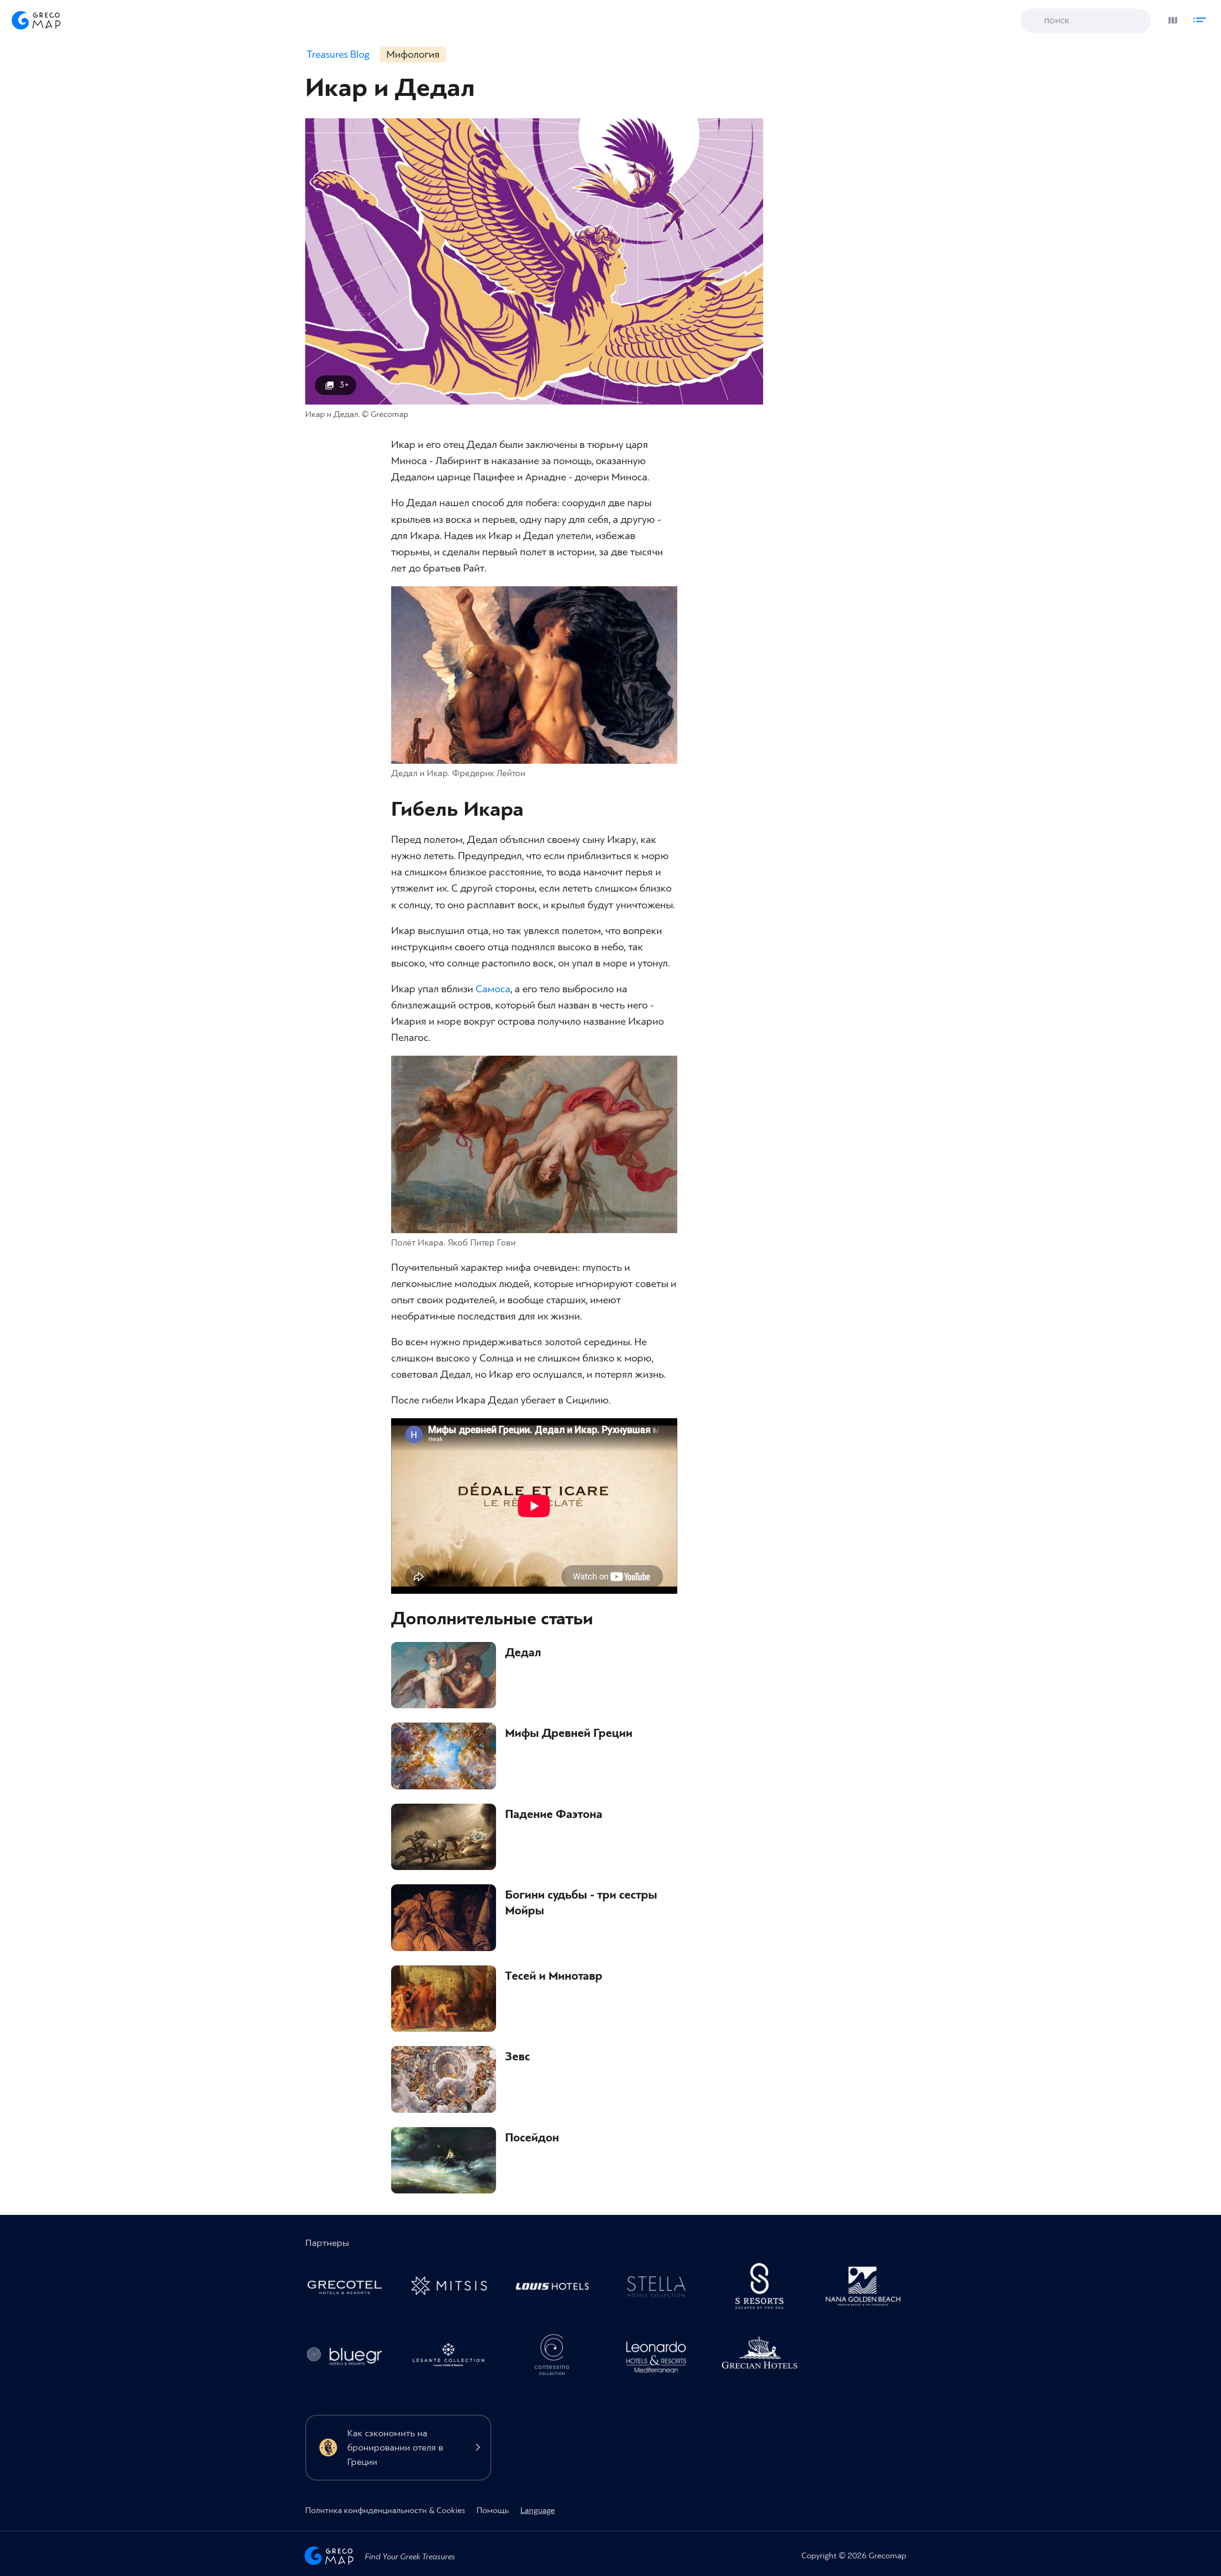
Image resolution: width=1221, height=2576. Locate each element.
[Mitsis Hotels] (453, 2289)
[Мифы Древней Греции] (444, 1756)
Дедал (523, 1653)
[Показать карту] (1170, 18)
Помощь (493, 2510)
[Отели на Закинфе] (453, 2358)
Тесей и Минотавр (554, 1976)
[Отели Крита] (765, 2289)
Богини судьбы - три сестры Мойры (581, 1903)
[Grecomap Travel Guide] (35, 20)
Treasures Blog (338, 55)
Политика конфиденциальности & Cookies (385, 2510)
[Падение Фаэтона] (444, 1837)
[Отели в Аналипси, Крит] (661, 2289)
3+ (344, 385)
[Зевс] (444, 2079)
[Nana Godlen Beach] (868, 2289)
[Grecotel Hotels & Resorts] (350, 2289)
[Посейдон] (444, 2161)
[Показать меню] (1202, 18)
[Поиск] (1035, 21)
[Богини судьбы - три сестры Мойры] (444, 1918)
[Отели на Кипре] (557, 2289)
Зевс (517, 2057)
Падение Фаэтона (554, 1815)
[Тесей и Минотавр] (444, 1999)
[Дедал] (444, 1675)
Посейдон (532, 2138)
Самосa (493, 989)
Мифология (413, 55)
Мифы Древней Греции (569, 1734)
